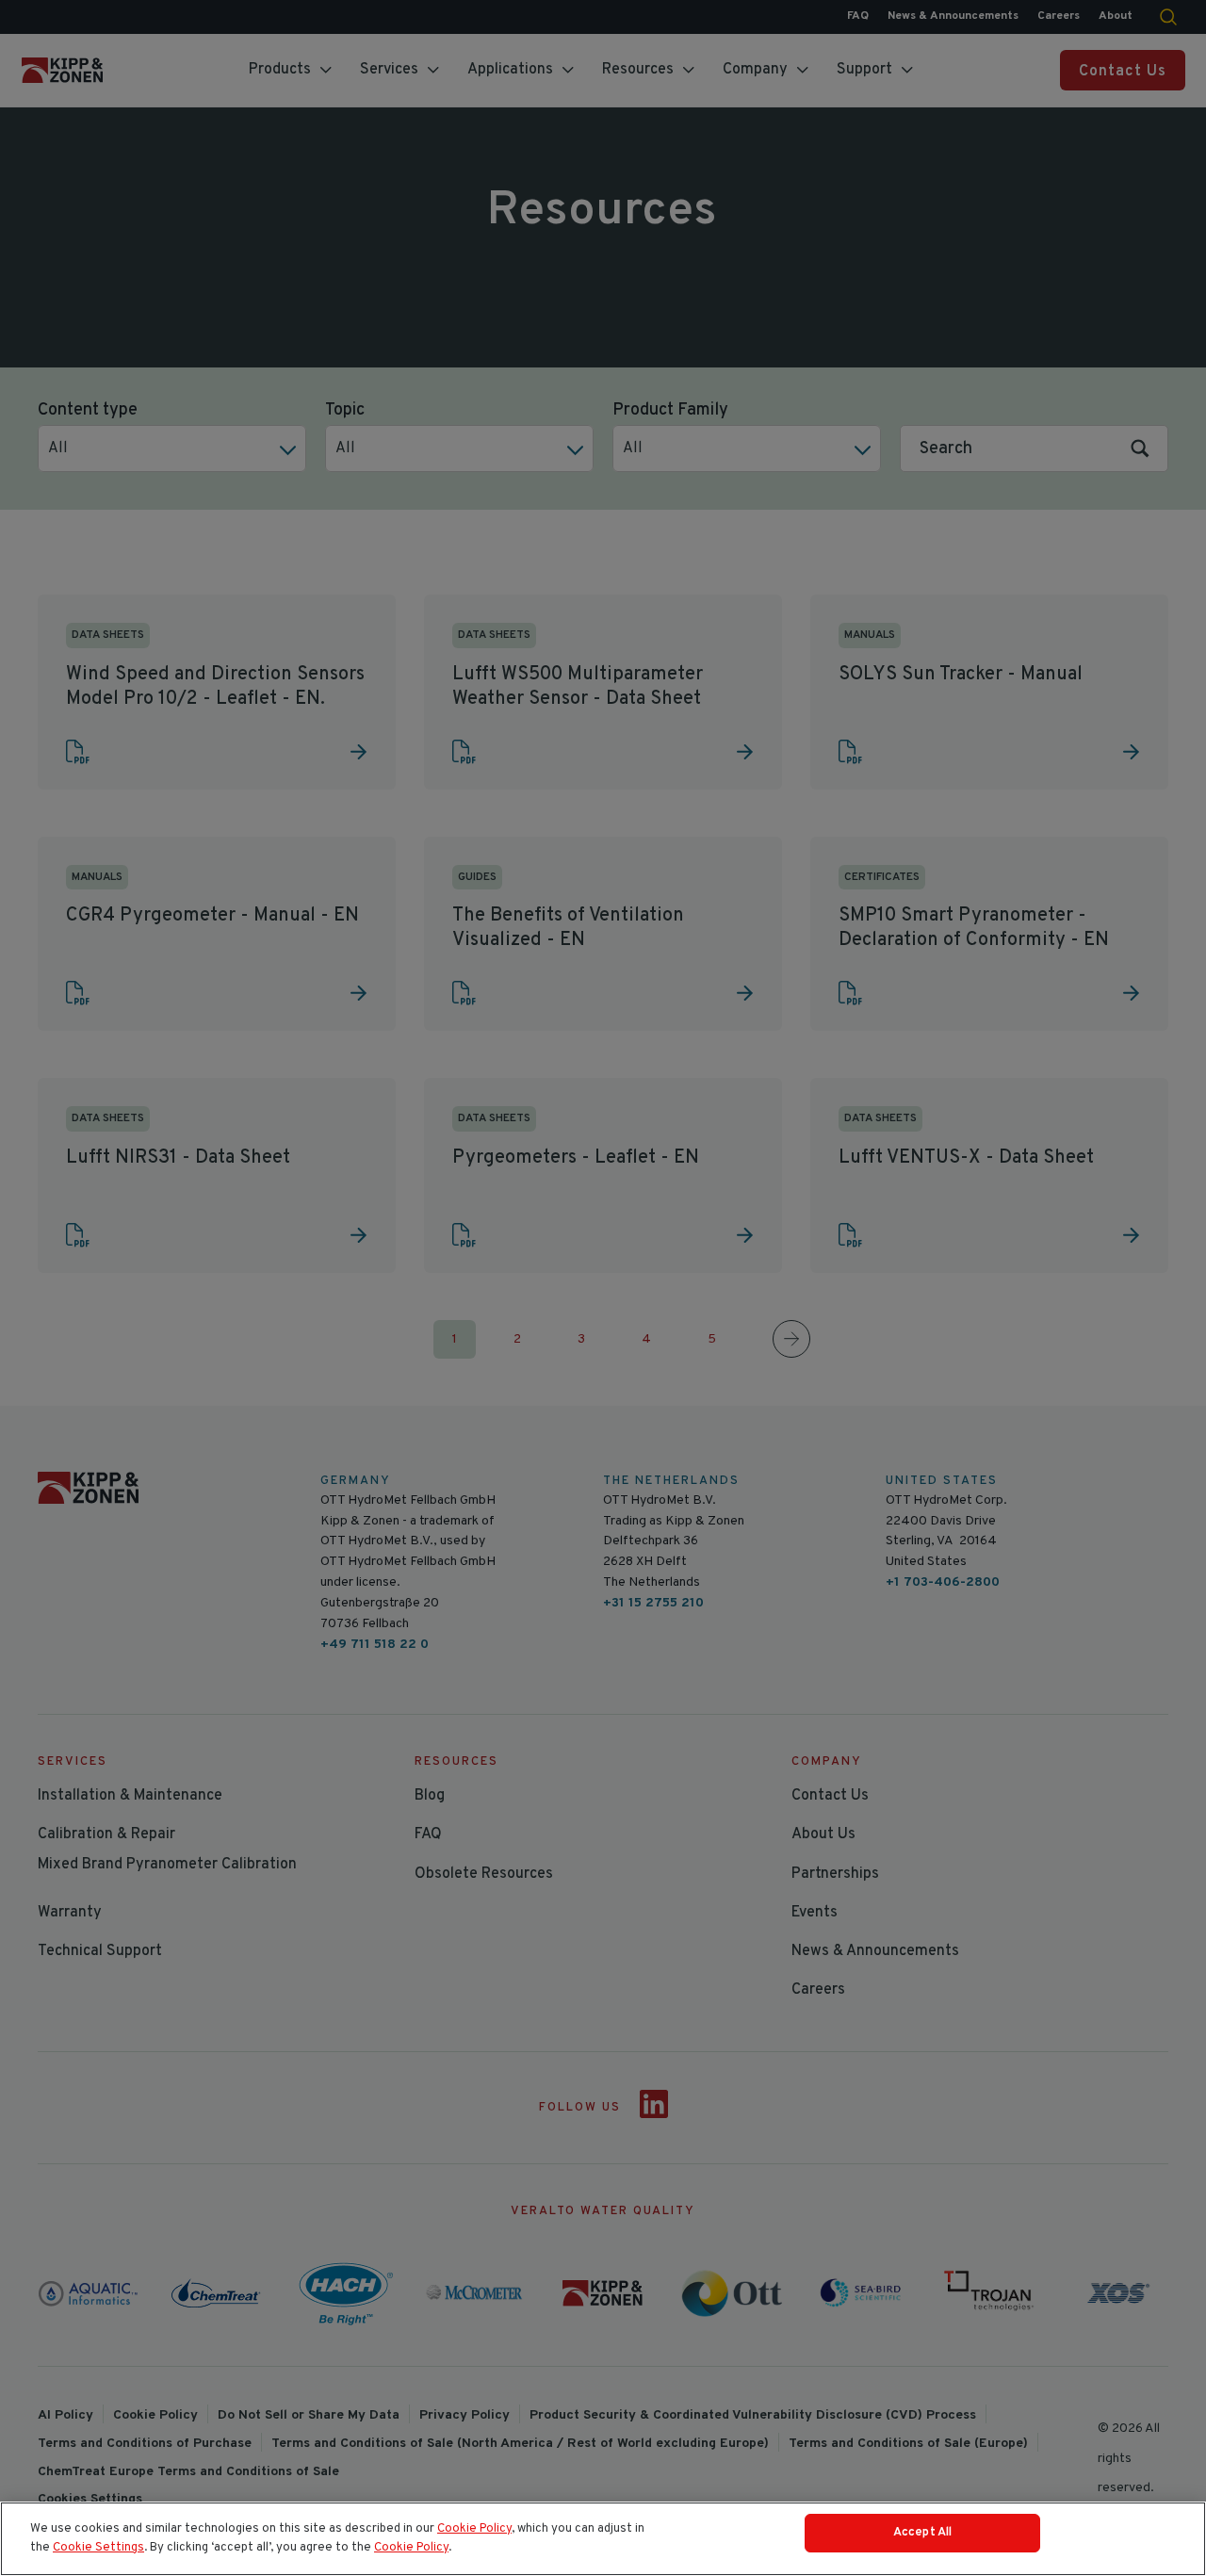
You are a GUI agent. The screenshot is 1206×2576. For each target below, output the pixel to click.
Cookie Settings (98, 2548)
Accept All (922, 2533)
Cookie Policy (474, 2529)
